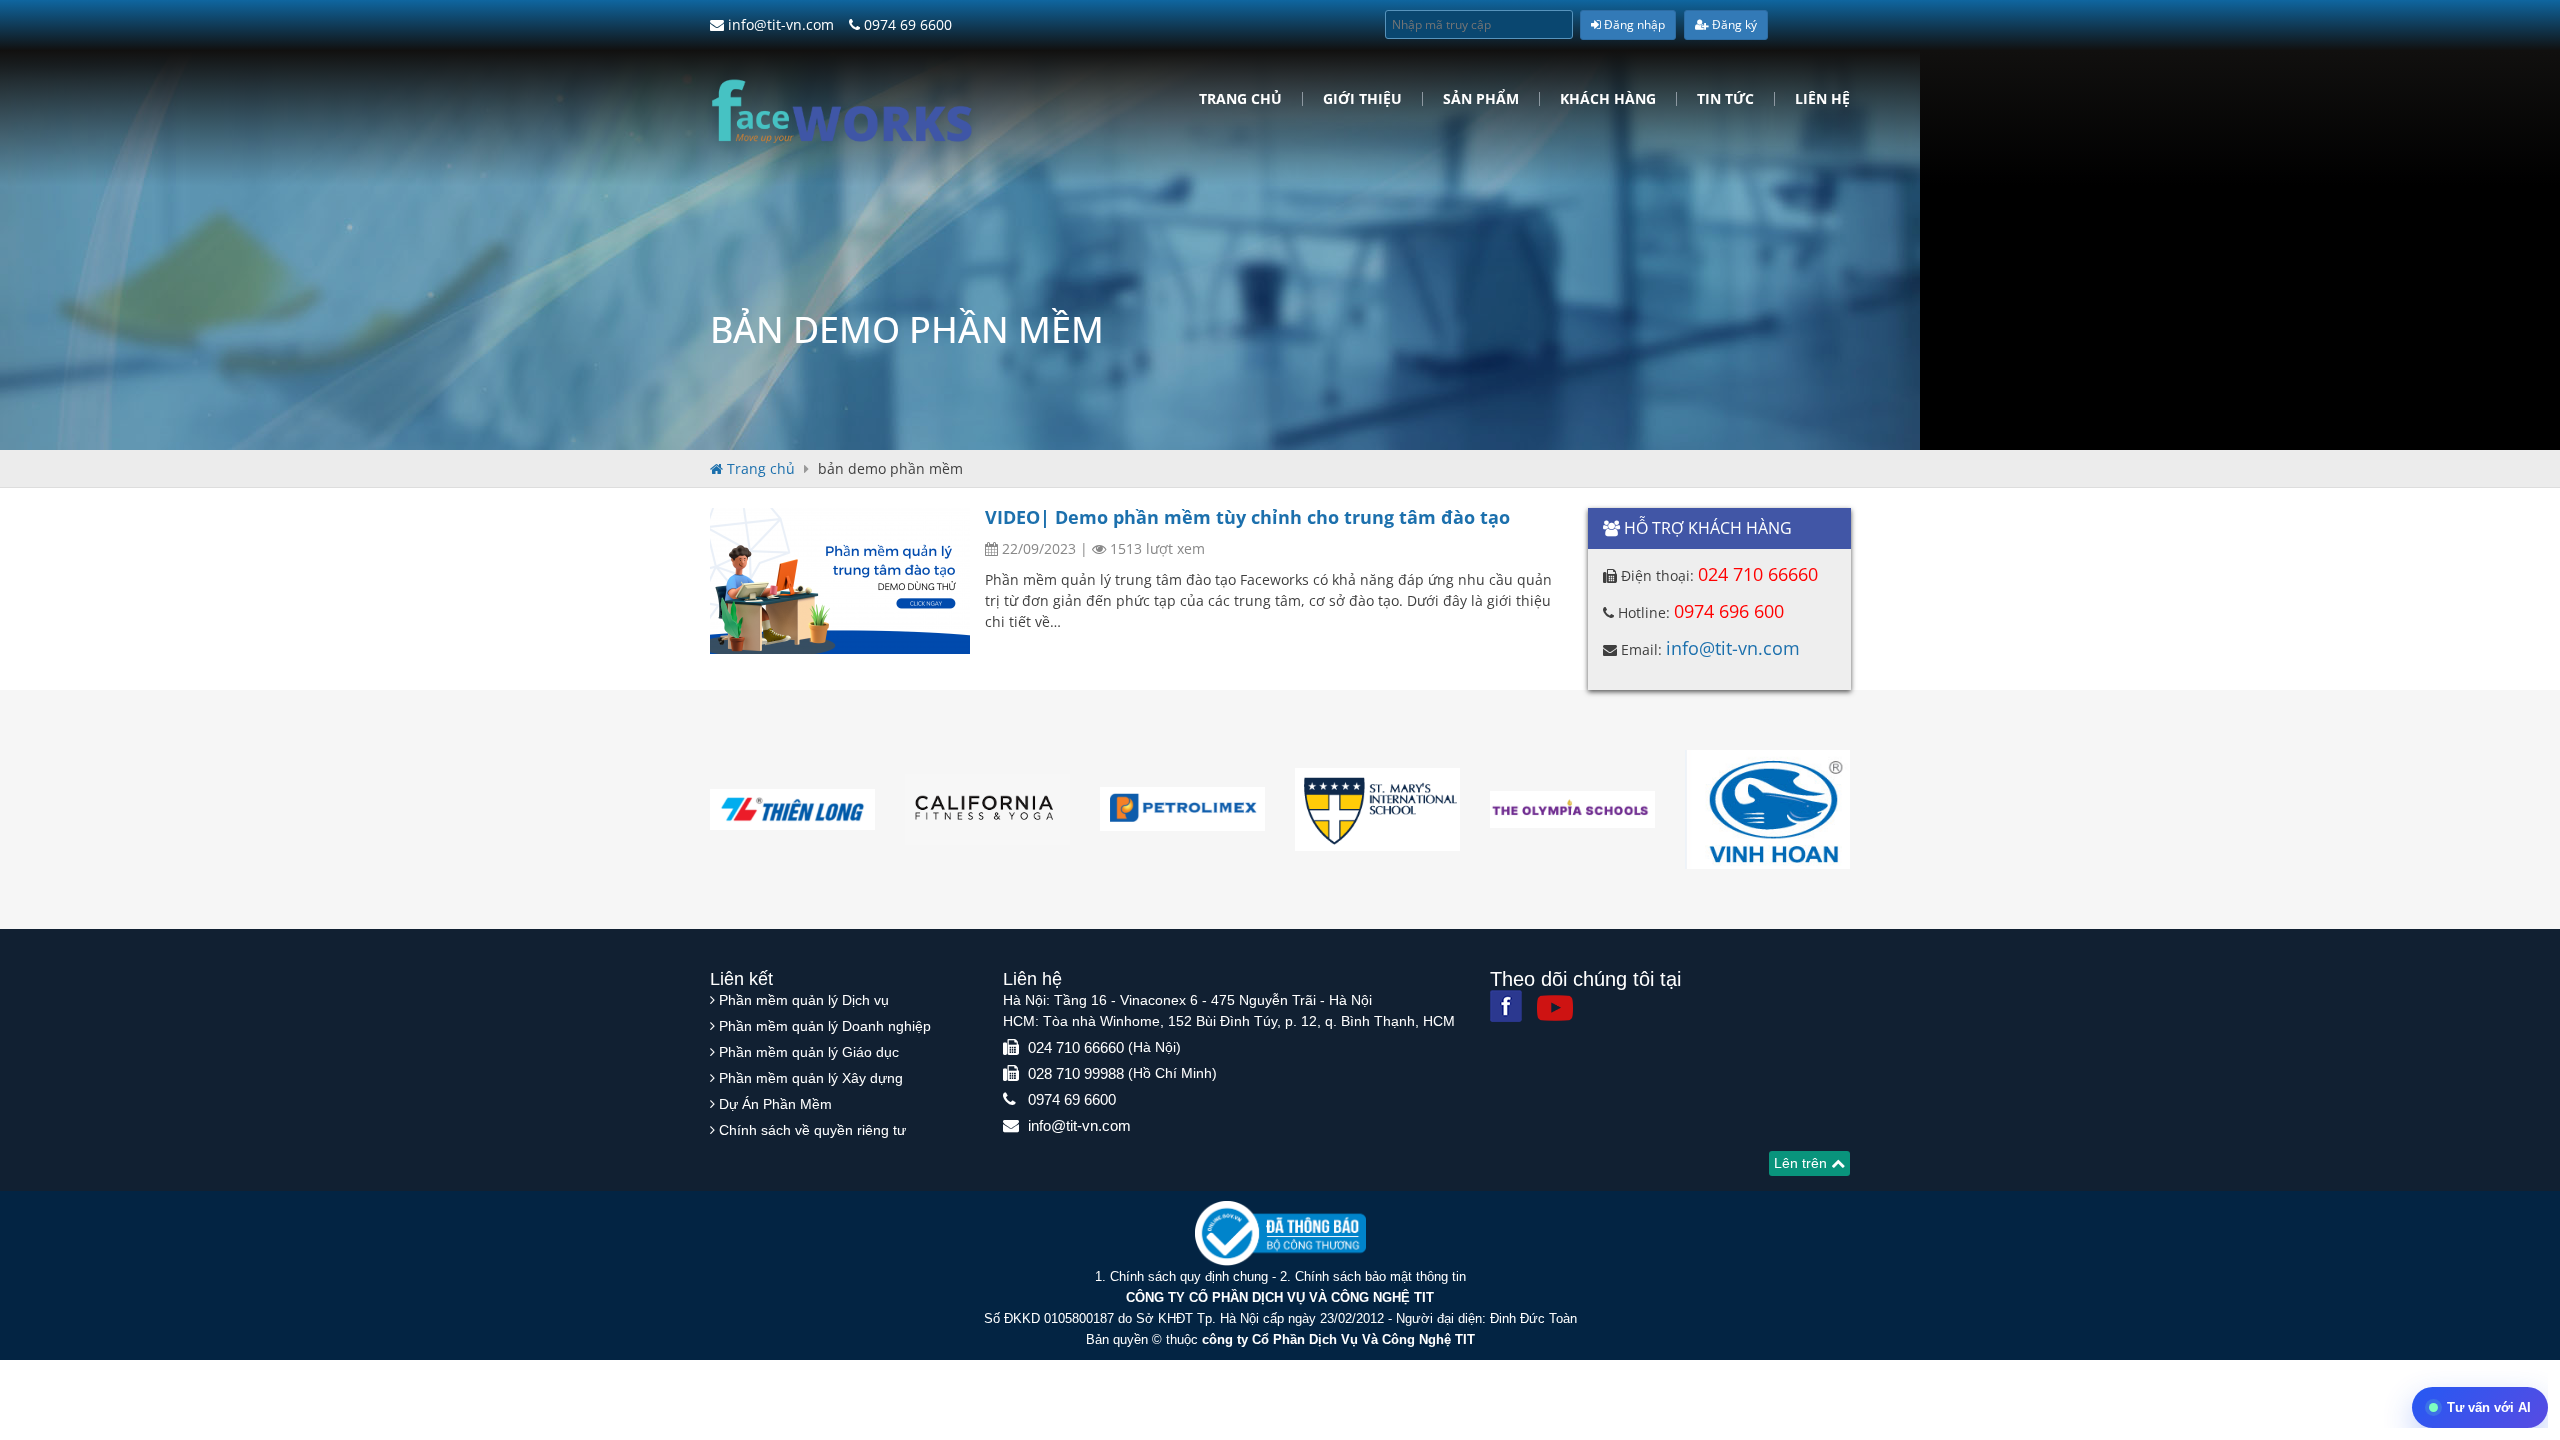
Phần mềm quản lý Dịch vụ (804, 1000)
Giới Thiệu (1362, 99)
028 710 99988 (1076, 1073)
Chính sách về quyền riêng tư (812, 1130)
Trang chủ (1240, 99)
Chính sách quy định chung (1189, 1276)
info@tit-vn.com (779, 24)
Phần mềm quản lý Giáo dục (809, 1052)
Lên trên (1802, 1163)
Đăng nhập (1633, 24)
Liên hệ (1822, 99)
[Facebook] (1506, 1006)
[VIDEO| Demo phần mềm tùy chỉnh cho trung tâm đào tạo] (840, 581)
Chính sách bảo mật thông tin (1380, 1276)
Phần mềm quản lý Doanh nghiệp (825, 1026)
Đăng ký (1733, 24)
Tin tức (1725, 99)
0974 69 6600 (906, 24)
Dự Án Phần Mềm (775, 1104)
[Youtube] (1555, 1008)
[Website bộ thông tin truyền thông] (1280, 1232)
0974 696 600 (1729, 611)
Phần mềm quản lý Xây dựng (811, 1078)
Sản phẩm (1481, 99)
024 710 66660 (1758, 574)
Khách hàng (1608, 99)
